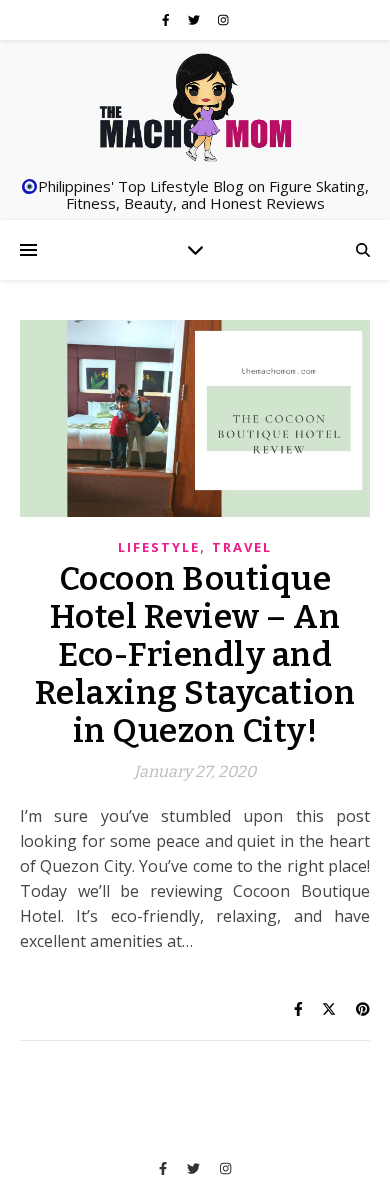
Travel (242, 547)
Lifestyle (159, 547)
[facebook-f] (167, 19)
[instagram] (223, 19)
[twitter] (195, 19)
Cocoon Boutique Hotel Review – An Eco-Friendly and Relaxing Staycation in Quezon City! (195, 655)
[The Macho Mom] (195, 106)
